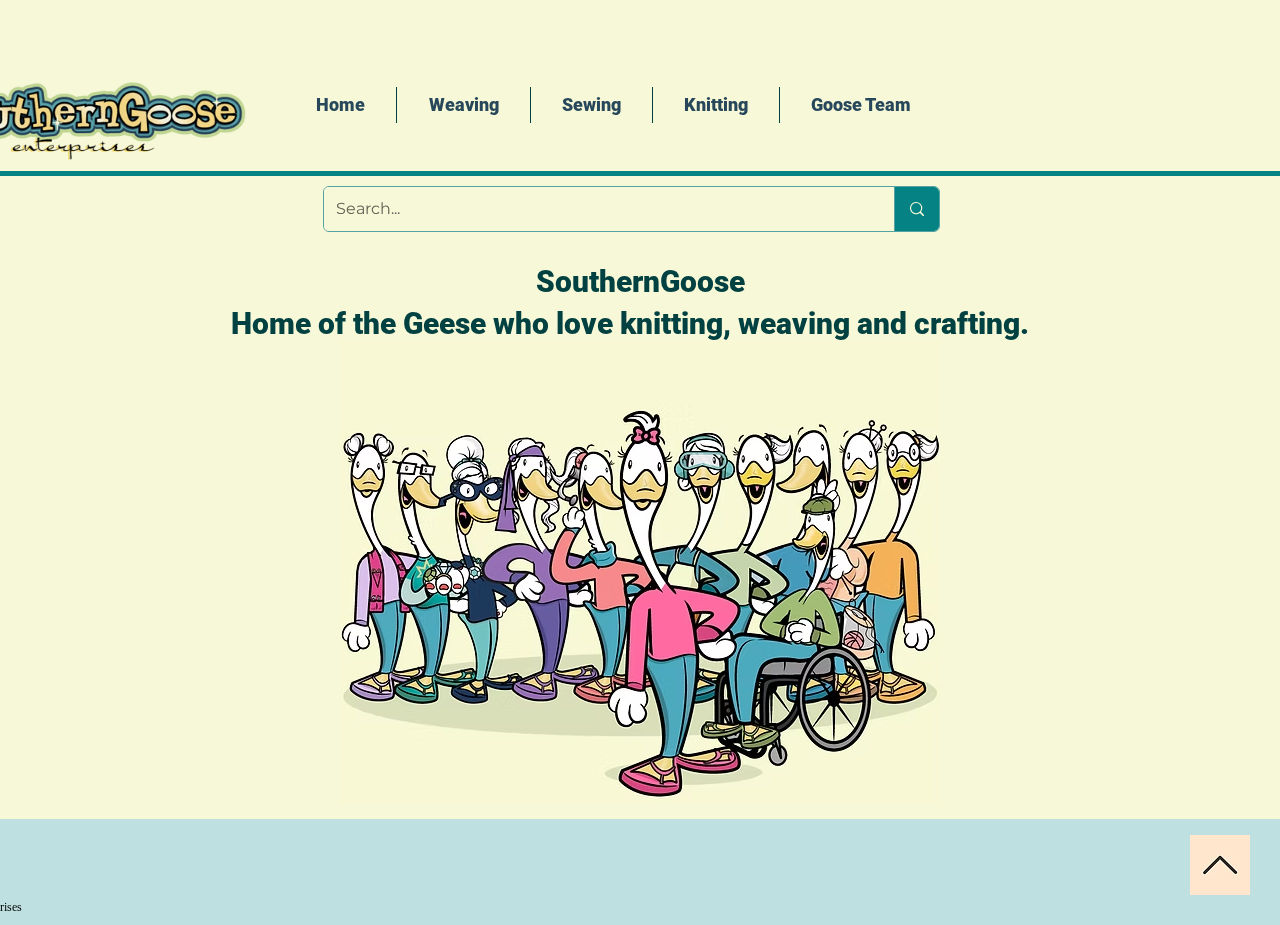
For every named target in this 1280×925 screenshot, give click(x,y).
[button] (716, 105)
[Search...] (916, 209)
